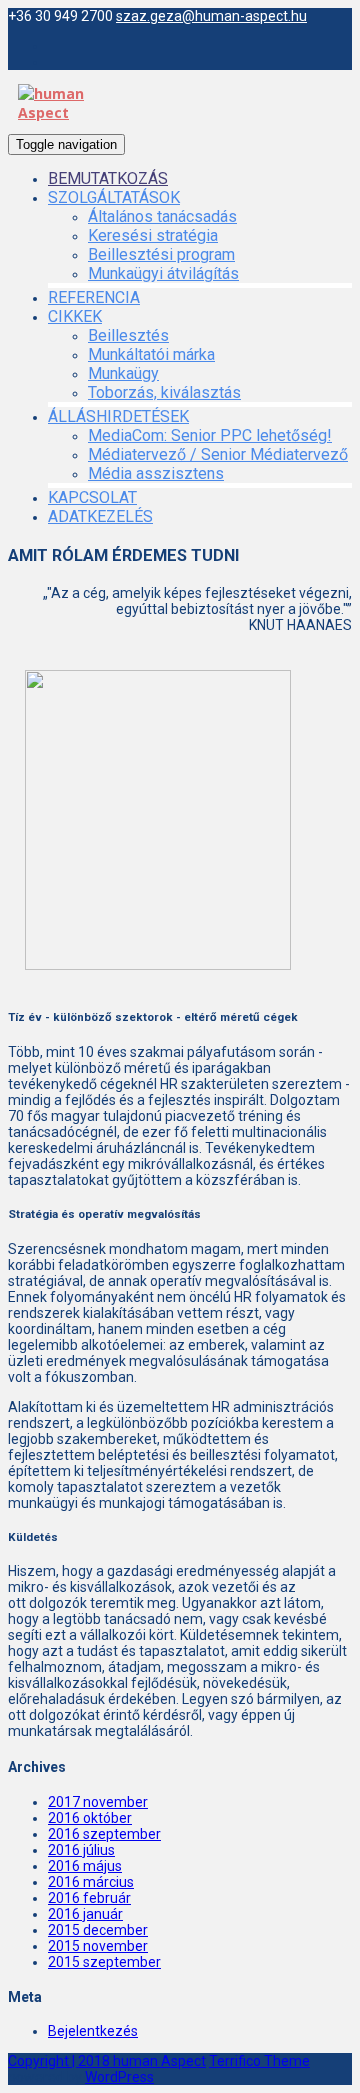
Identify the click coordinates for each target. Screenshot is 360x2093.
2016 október (90, 1818)
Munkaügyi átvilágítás (163, 273)
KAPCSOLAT (92, 497)
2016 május (85, 1866)
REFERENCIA (94, 297)
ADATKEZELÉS (100, 516)
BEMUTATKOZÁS (108, 178)
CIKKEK (75, 316)
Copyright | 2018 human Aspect (107, 2061)
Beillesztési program (161, 254)
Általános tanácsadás (162, 216)
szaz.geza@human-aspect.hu (211, 16)
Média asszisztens (156, 473)
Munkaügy (123, 373)
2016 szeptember (104, 1834)
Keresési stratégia (153, 235)
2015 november (98, 1946)
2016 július (81, 1850)
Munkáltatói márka (151, 354)
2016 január (85, 1914)
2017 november (98, 1802)
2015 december (98, 1930)
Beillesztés (128, 335)
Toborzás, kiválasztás (164, 392)
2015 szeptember (104, 1962)
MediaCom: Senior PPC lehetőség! (210, 435)
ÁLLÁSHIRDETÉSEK (118, 416)
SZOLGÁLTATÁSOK (114, 197)
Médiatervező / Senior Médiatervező (218, 454)
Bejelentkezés (93, 2031)
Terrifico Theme (259, 2061)
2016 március (91, 1882)
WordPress (119, 2077)
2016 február (89, 1898)
